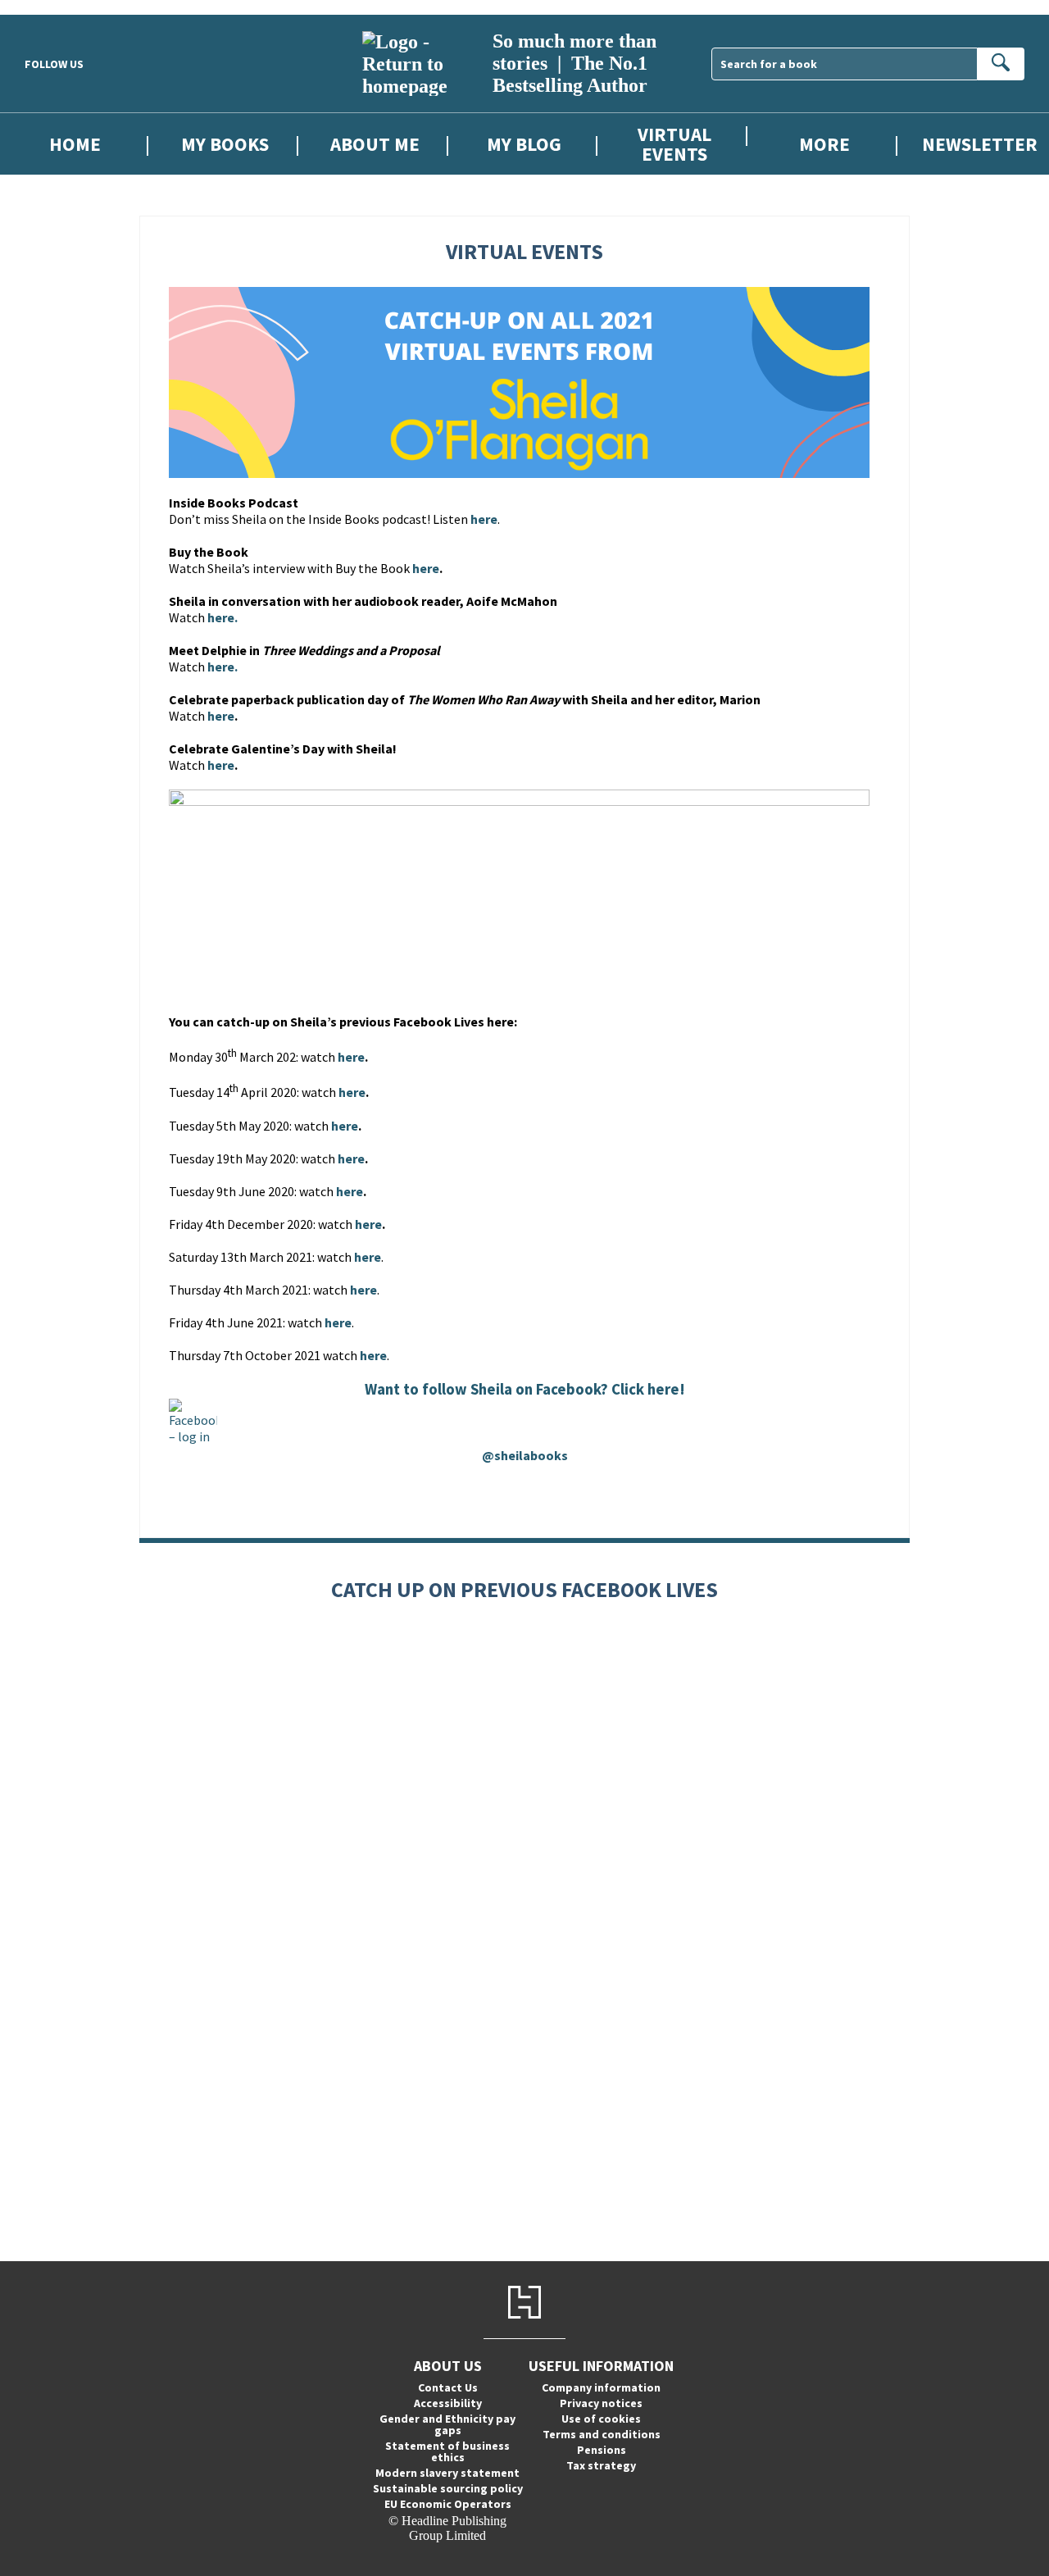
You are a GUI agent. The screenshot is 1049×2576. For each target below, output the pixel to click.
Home (75, 144)
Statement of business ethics (447, 2451)
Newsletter (980, 144)
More (824, 144)
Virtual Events (674, 143)
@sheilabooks (525, 1455)
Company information (601, 2387)
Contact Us (448, 2387)
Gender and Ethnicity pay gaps (447, 2424)
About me (375, 144)
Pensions (602, 2450)
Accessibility (448, 2403)
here (426, 568)
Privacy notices (601, 2403)
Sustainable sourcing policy (448, 2488)
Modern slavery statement (447, 2473)
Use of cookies (601, 2419)
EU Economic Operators (448, 2504)
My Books (225, 144)
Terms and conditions (602, 2434)
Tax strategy (601, 2465)
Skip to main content (53, 7)
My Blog (524, 144)
